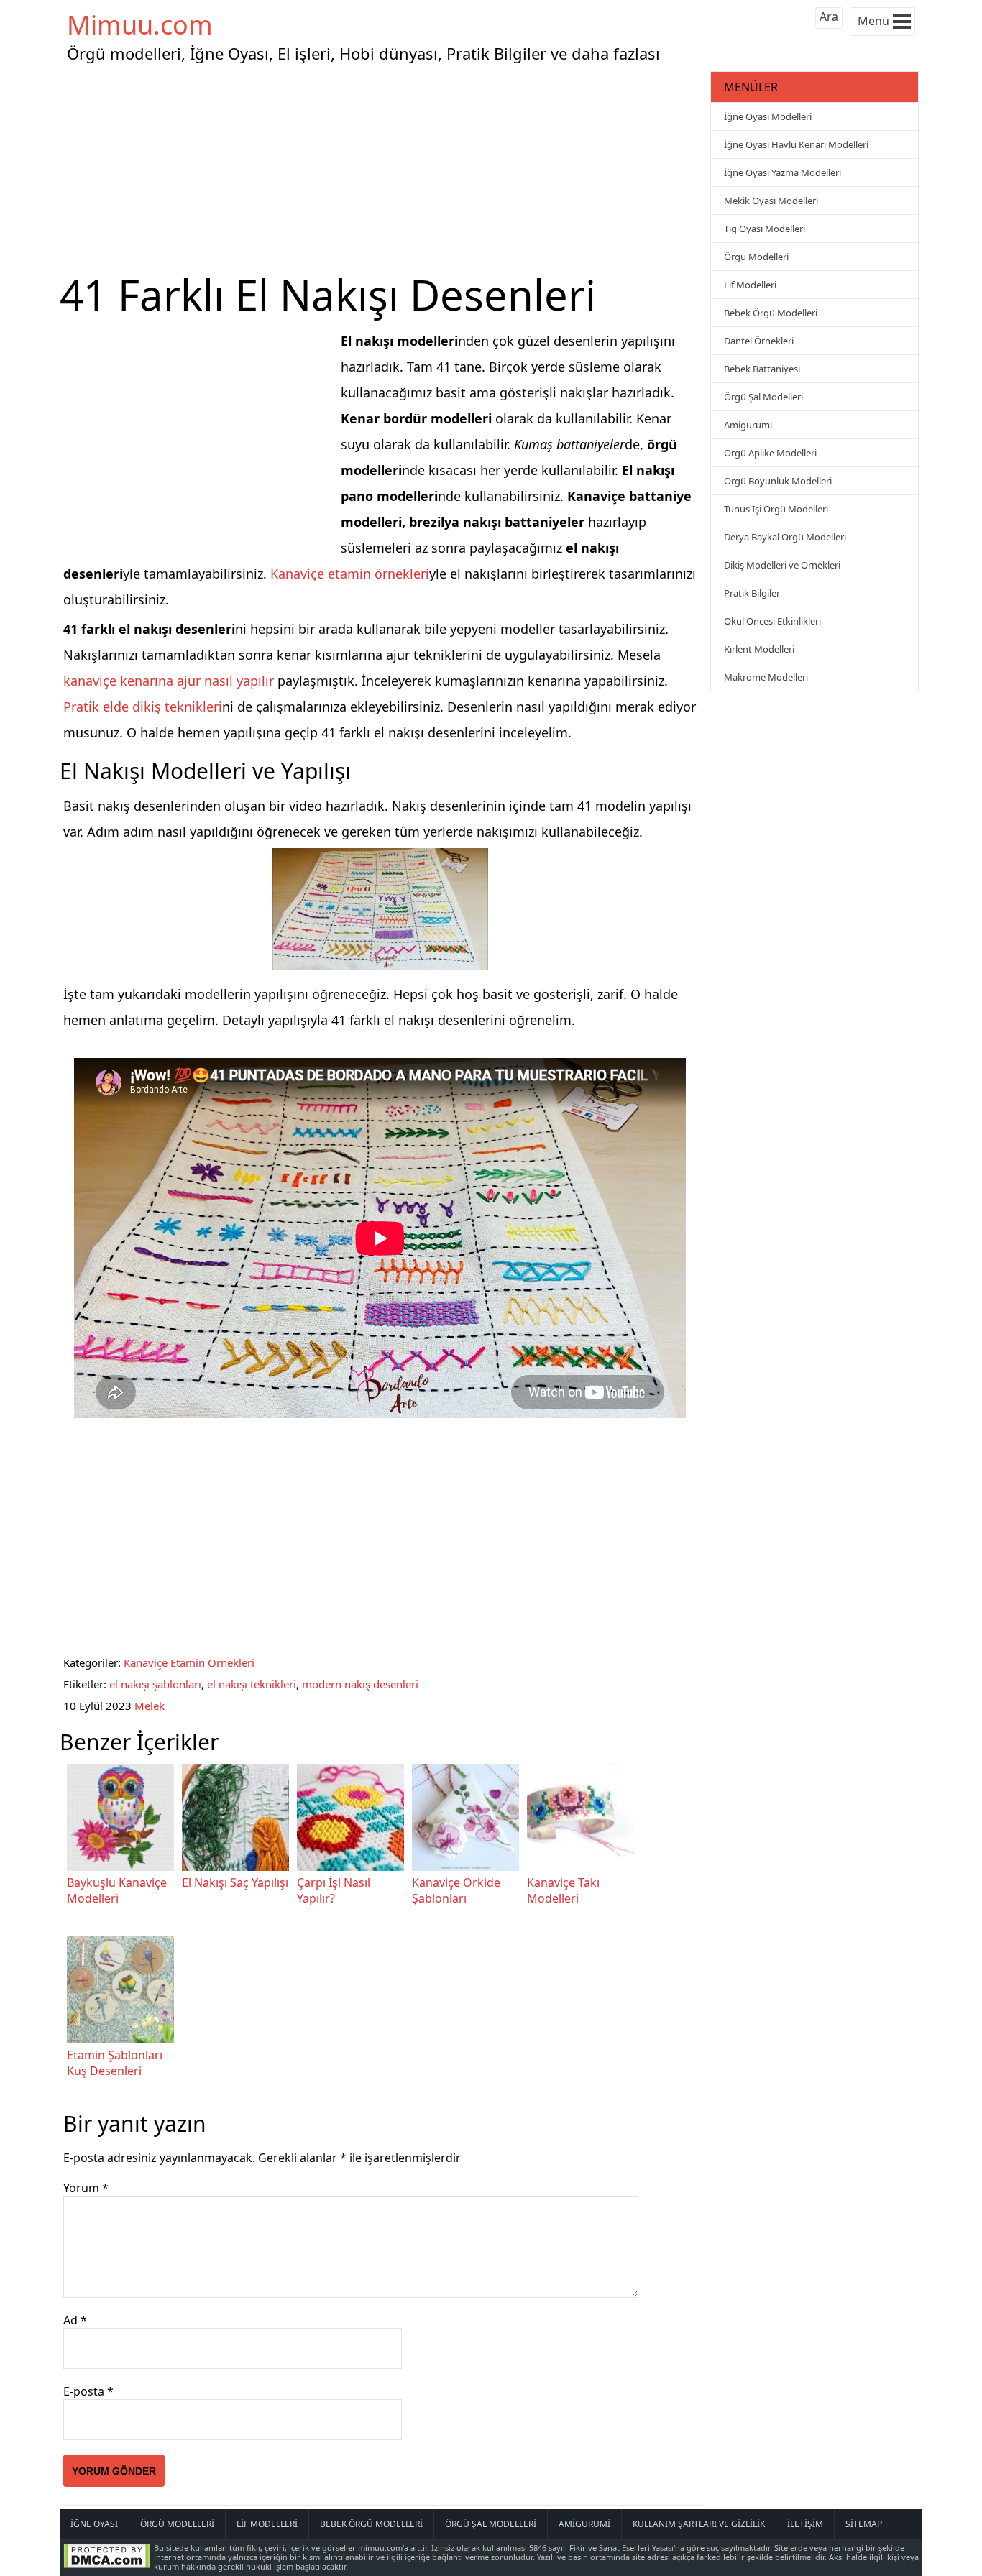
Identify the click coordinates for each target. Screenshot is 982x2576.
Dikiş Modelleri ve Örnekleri (782, 565)
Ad (75, 2320)
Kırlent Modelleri (759, 649)
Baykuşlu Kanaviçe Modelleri (117, 1890)
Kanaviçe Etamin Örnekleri (189, 1662)
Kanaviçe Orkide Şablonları (456, 1890)
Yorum (86, 2188)
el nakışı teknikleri (252, 1684)
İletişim (805, 2524)
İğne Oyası (94, 2524)
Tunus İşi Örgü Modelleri (776, 509)
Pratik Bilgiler (752, 593)
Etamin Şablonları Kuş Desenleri (115, 2063)
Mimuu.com (140, 25)
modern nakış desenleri (360, 1684)
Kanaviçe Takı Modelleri (563, 1890)
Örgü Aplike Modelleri (770, 453)
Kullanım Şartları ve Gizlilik (699, 2524)
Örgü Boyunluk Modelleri (778, 481)
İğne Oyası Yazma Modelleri (783, 172)
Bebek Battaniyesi (762, 369)
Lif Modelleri (750, 285)
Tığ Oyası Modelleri (765, 229)
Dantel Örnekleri (759, 341)
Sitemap (864, 2524)
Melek (150, 1706)
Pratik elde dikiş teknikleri (143, 707)
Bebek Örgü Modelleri (771, 313)
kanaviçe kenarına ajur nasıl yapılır (169, 681)
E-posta (88, 2391)
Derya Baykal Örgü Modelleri (785, 537)
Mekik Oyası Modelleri (771, 201)
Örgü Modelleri (756, 257)
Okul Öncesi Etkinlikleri (772, 621)
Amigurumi (748, 425)
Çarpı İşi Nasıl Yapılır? (334, 1890)
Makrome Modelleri (766, 677)
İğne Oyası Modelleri (768, 116)
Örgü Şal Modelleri (763, 397)
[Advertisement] (383, 168)
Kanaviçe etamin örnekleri (350, 574)
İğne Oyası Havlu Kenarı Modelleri (796, 144)
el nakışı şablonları (155, 1684)
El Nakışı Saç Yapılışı (235, 1882)
